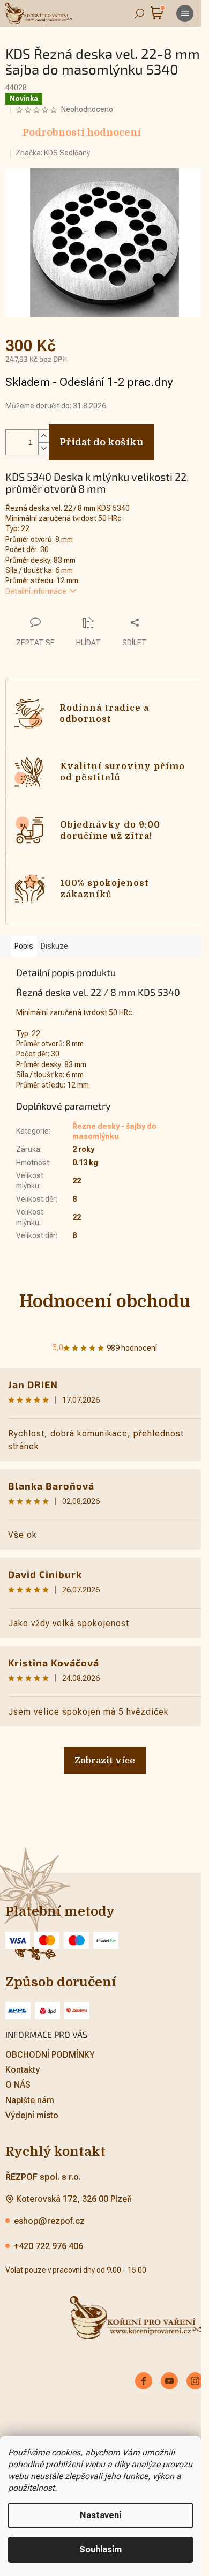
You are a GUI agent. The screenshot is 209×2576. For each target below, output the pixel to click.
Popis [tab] (24, 946)
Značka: (53, 153)
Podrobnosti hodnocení (82, 132)
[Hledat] (139, 13)
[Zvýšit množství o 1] (43, 436)
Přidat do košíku (102, 442)
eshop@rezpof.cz (49, 2221)
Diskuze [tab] (54, 946)
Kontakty (23, 2070)
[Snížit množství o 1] (43, 448)
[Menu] (185, 13)
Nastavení (100, 2515)
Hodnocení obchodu (105, 1302)
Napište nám (30, 2100)
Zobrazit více (105, 1761)
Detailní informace (36, 591)
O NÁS (18, 2085)
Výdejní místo (32, 2115)
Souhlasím (100, 2549)
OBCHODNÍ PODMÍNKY (50, 2055)
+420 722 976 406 (48, 2246)
